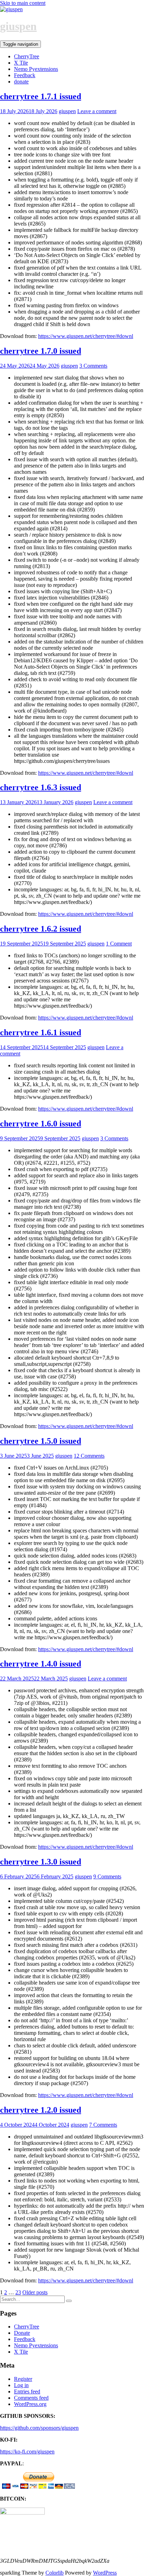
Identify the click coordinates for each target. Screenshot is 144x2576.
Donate (22, 2333)
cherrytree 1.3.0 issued (41, 1862)
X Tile (21, 63)
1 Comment (119, 944)
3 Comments (93, 366)
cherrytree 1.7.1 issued (41, 96)
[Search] (69, 2301)
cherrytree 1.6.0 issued (41, 1124)
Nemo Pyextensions (36, 69)
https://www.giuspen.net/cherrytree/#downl (86, 336)
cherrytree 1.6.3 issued (41, 787)
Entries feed (27, 2391)
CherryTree (27, 56)
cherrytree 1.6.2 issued (41, 929)
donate (21, 82)
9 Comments (107, 1876)
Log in (21, 2385)
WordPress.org (30, 2404)
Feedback (25, 75)
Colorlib (55, 2573)
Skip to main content (23, 3)
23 (18, 2292)
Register (23, 2379)
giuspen (18, 26)
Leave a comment (97, 111)
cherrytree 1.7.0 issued (41, 351)
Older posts (35, 2292)
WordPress (105, 2573)
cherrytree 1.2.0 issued (41, 2110)
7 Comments (103, 2125)
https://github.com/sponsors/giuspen (39, 2428)
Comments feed (31, 2398)
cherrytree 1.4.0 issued (41, 1664)
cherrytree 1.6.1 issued (41, 1032)
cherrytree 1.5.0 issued (41, 1441)
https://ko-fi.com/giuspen (27, 2452)
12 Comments (89, 1456)
